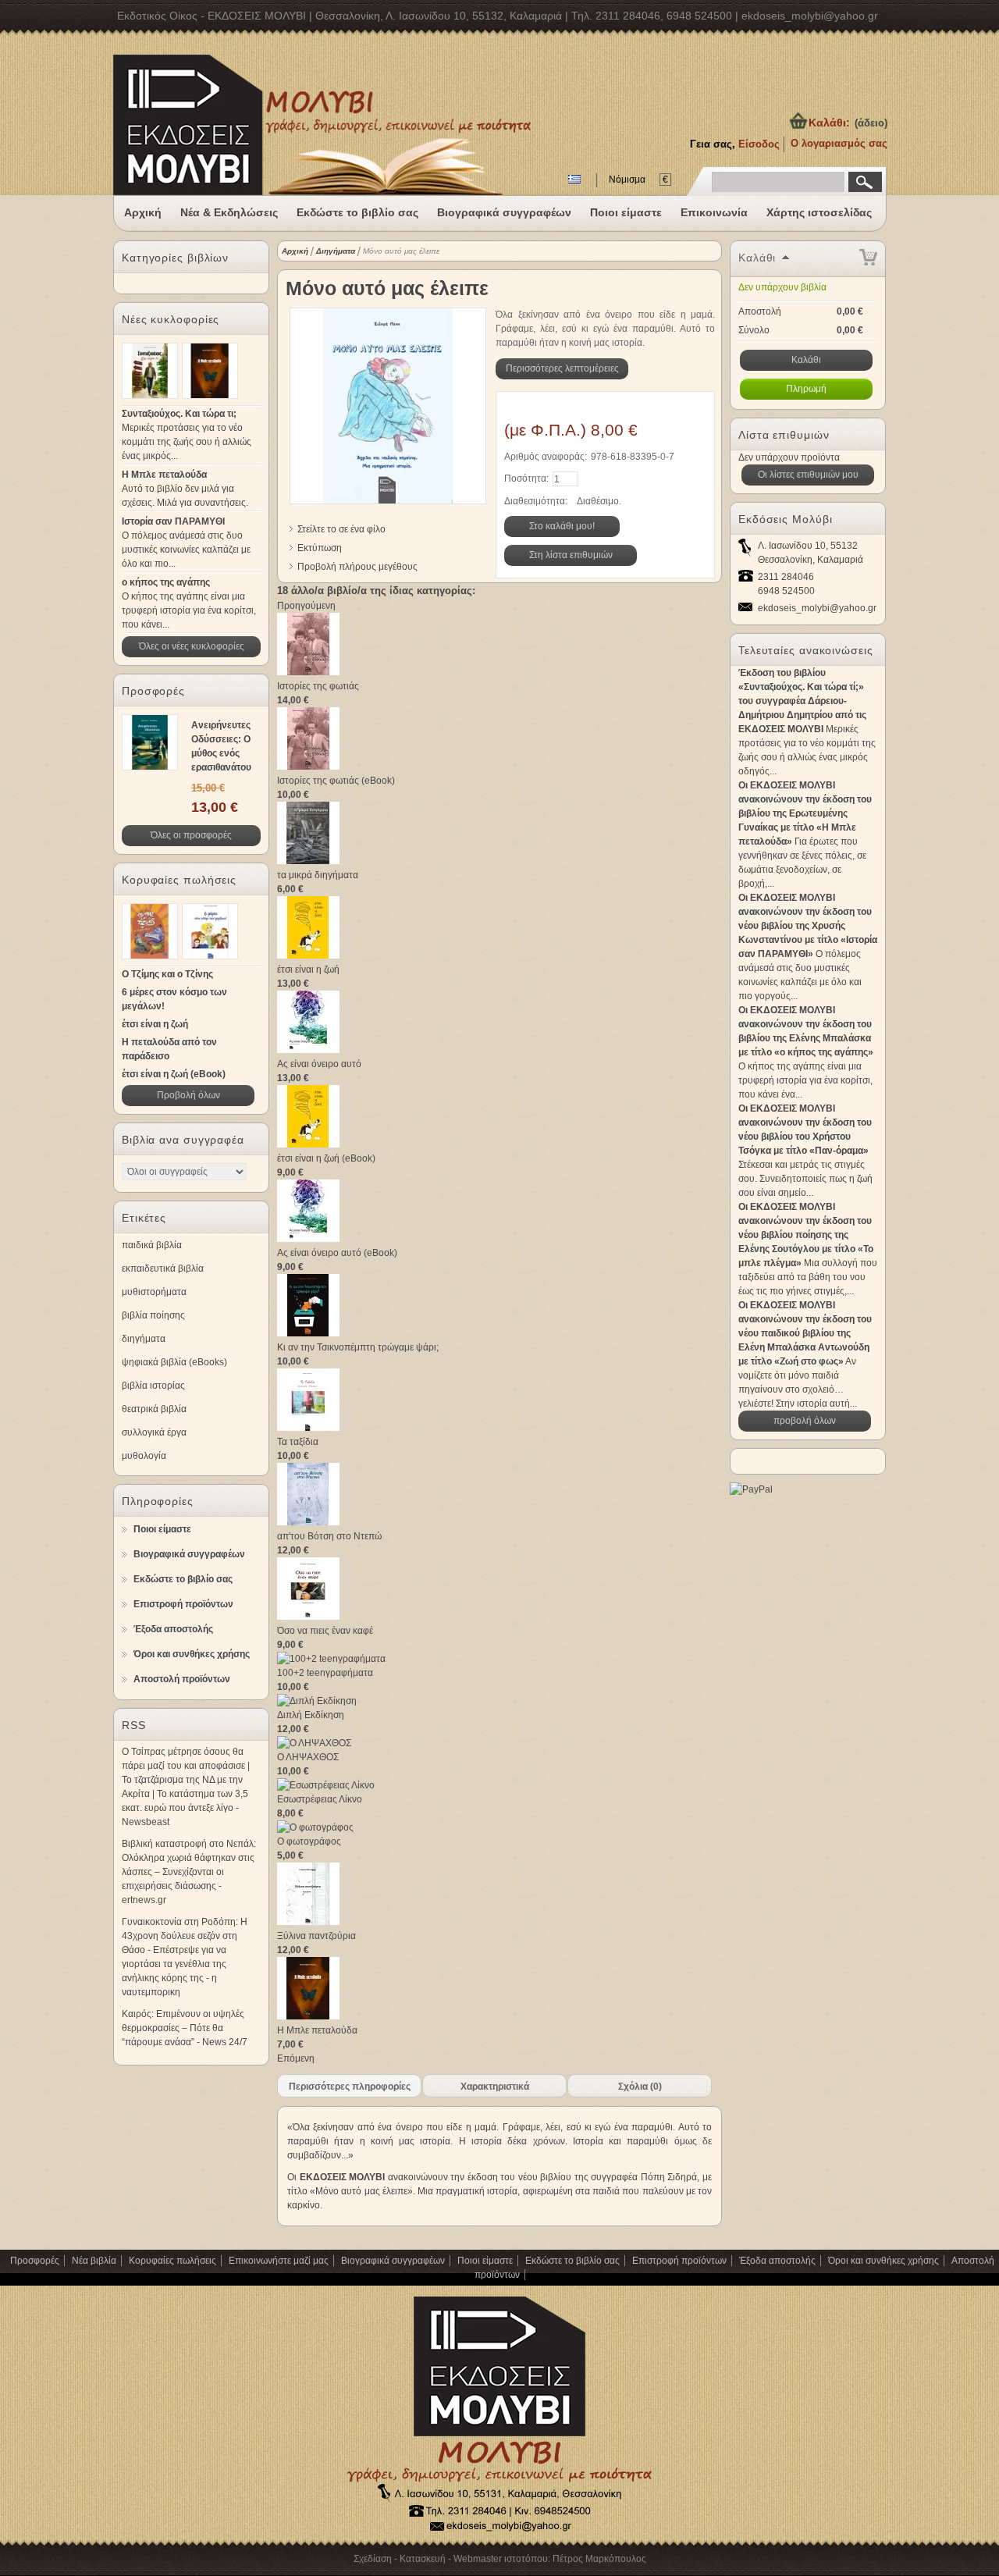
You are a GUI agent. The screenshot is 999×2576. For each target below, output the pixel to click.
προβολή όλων (805, 1421)
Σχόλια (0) (640, 2087)
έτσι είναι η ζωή (155, 1024)
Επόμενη (296, 2058)
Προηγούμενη (306, 606)
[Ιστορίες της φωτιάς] (308, 672)
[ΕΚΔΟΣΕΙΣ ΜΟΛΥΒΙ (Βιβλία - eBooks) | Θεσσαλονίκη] (322, 164)
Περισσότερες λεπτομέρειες (562, 368)
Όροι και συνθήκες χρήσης (192, 1654)
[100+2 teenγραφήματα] (331, 1659)
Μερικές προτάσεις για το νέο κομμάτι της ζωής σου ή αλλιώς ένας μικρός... (187, 442)
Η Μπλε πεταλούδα (164, 475)
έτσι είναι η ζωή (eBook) (174, 1074)
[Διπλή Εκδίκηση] (317, 1701)
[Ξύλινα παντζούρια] (308, 1922)
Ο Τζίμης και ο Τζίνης (167, 974)
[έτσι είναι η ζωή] (308, 955)
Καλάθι (757, 258)
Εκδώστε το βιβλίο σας (357, 212)
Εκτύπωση (320, 548)
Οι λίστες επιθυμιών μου (808, 475)
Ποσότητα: (526, 479)
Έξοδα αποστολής (173, 1629)
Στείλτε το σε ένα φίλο (341, 529)
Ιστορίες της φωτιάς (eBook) (336, 781)
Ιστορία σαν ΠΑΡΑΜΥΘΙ (173, 521)
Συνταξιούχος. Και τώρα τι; (179, 414)
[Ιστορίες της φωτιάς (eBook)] (308, 767)
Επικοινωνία (714, 212)
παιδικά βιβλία (152, 1245)
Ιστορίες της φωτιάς (318, 686)
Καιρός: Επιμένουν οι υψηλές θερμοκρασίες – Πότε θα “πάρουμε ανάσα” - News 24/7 (185, 2028)
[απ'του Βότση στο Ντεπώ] (308, 1522)
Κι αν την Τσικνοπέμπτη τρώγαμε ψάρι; (358, 1347)
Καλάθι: (829, 123)
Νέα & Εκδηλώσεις (229, 212)
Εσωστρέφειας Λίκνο (320, 1799)
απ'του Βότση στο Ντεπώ (329, 1536)
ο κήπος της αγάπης (166, 582)
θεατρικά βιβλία (154, 1409)
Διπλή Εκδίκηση (311, 1715)
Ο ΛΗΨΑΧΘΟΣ (308, 1757)
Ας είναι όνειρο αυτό (319, 1064)
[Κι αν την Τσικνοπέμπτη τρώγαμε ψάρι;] (308, 1333)
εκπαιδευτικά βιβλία (163, 1268)
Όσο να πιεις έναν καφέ (325, 1631)
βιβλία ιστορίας (153, 1386)
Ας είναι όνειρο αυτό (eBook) (337, 1253)
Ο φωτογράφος (309, 1841)
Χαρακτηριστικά (495, 2087)
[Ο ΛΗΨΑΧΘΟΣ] (314, 1743)
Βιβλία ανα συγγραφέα (183, 1140)
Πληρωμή (806, 389)
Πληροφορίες (158, 1501)
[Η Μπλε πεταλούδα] (308, 2016)
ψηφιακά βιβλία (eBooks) (174, 1362)
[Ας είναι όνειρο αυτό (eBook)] (308, 1239)
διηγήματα (144, 1339)
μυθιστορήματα (154, 1292)
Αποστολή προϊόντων (182, 1679)
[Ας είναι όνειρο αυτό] (308, 1050)
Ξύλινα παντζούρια (316, 1936)
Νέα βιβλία (94, 2261)
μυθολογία (144, 1456)
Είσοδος (759, 144)
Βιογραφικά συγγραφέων (504, 212)
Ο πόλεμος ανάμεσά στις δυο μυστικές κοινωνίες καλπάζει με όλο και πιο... (186, 550)
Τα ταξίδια (298, 1442)
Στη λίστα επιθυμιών (571, 555)
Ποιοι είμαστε (626, 212)
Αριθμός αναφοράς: (546, 457)
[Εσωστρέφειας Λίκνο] (326, 1785)
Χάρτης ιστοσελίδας (819, 212)
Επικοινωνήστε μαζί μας (279, 2261)
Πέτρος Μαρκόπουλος (599, 2559)
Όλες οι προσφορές (191, 835)
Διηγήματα (336, 251)
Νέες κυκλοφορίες (171, 319)
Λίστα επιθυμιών (784, 435)
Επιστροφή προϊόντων (183, 1604)
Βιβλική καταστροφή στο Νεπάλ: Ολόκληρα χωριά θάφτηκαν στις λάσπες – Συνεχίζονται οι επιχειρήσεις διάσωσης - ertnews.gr (189, 1872)
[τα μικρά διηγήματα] (308, 861)
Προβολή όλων (188, 1095)
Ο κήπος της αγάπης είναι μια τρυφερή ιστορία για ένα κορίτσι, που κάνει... (189, 610)
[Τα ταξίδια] (308, 1428)
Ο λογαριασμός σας (839, 143)
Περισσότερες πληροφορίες (350, 2087)
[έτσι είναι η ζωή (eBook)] (308, 1144)
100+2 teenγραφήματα (325, 1673)
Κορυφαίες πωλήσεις (179, 880)
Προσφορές (153, 691)
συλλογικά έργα (154, 1432)
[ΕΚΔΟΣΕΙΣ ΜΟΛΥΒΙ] (499, 2533)
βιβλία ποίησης (153, 1315)
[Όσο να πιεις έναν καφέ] (308, 1617)
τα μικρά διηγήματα (318, 875)
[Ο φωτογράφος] (315, 1827)
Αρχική (143, 212)
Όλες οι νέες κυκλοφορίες (192, 646)
